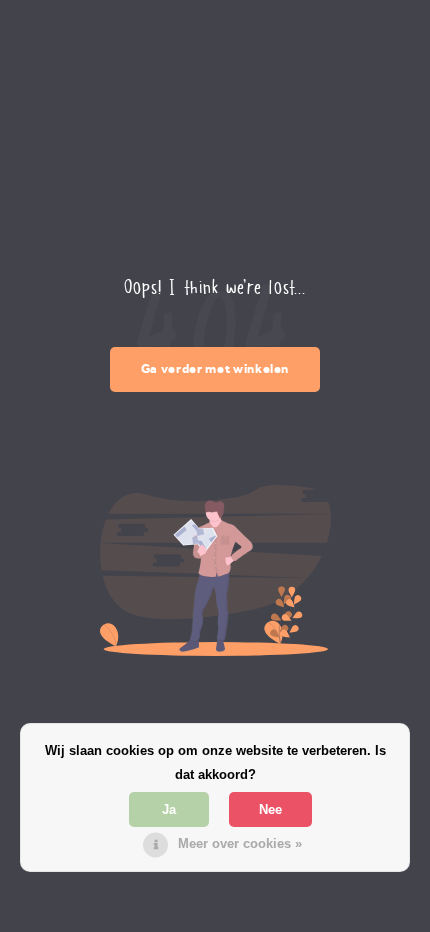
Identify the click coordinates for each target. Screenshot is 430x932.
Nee (270, 809)
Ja (169, 809)
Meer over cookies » (240, 843)
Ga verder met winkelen (215, 368)
